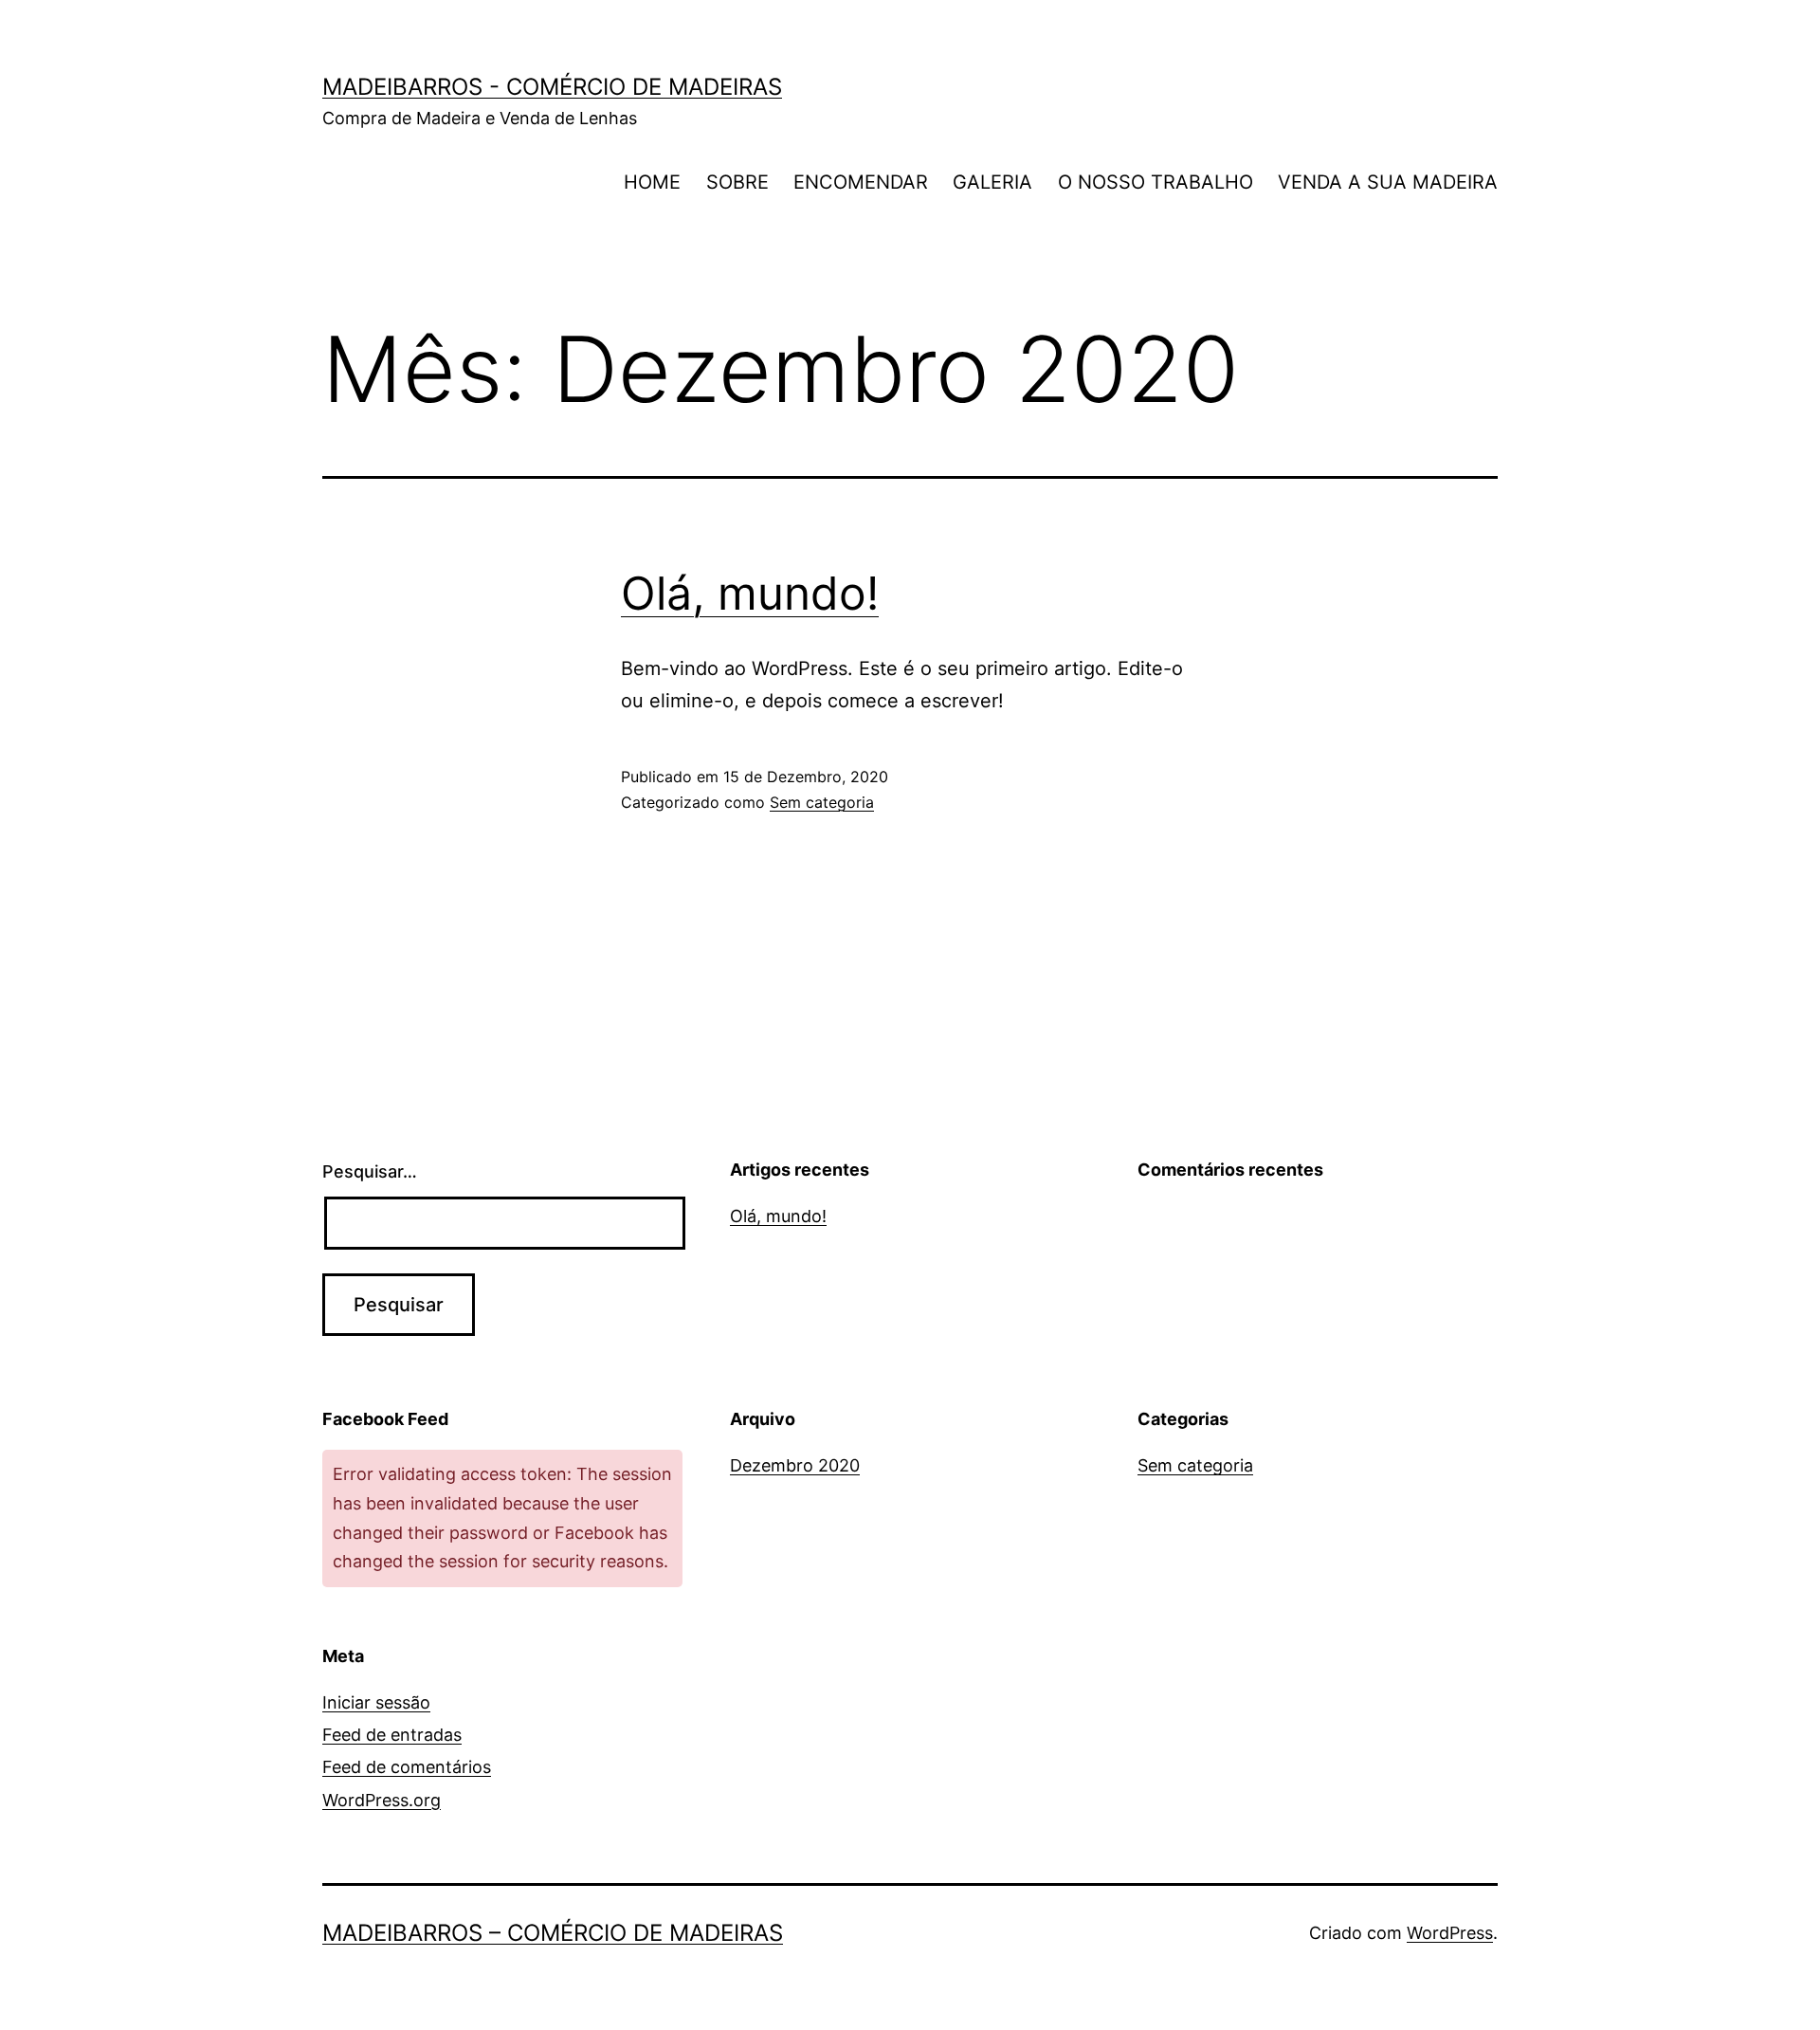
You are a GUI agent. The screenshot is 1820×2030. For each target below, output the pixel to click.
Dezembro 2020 (795, 1465)
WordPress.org (382, 1800)
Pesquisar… (370, 1171)
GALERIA (992, 182)
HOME (652, 182)
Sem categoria (822, 802)
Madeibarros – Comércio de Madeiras (553, 1933)
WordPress (1450, 1933)
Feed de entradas (392, 1735)
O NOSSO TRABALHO (1156, 182)
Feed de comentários (407, 1767)
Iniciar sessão (376, 1702)
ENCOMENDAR (861, 182)
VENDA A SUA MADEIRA (1388, 182)
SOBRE (737, 182)
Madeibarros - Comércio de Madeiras (552, 87)
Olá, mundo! (750, 593)
